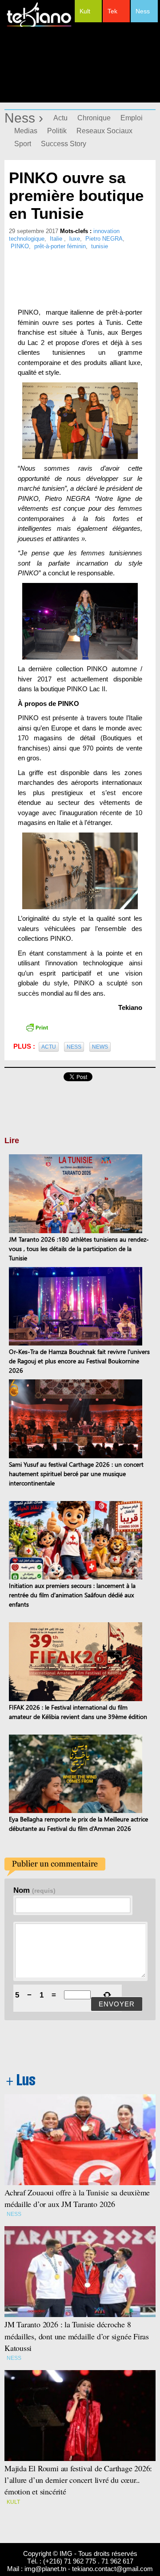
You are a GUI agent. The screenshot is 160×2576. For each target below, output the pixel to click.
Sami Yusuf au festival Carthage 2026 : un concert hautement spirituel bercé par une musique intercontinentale (76, 1474)
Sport (23, 144)
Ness (143, 11)
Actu (60, 118)
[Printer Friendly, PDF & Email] (37, 1027)
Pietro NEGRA (104, 239)
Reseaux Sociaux (104, 131)
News (100, 1047)
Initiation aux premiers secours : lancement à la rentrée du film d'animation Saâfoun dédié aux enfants (72, 1595)
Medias (26, 131)
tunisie (100, 246)
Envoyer (117, 2004)
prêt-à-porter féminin (60, 246)
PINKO (20, 246)
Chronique (94, 118)
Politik (57, 131)
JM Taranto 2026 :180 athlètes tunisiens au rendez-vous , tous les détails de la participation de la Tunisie (79, 1249)
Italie (57, 239)
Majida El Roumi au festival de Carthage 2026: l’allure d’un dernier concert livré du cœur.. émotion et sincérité (80, 2480)
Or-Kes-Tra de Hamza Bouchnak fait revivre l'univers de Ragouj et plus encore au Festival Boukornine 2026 (79, 1361)
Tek (112, 11)
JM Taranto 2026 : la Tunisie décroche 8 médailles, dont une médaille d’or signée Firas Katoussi (77, 2336)
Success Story (64, 144)
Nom (34, 1890)
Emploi (132, 118)
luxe (75, 239)
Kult (85, 11)
